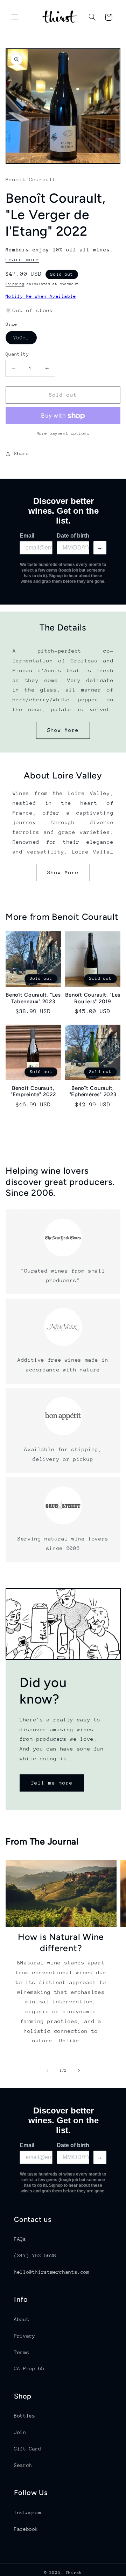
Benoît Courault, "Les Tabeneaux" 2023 (33, 998)
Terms (22, 2352)
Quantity (17, 354)
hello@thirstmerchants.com (52, 2272)
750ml (25, 339)
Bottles (24, 2416)
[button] (15, 17)
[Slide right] (79, 2071)
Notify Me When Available (41, 296)
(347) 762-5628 (35, 2255)
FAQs (20, 2239)
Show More (63, 730)
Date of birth (73, 536)
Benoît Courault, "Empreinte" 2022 (33, 1091)
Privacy (24, 2336)
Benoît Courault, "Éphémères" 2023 (93, 1091)
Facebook (26, 2529)
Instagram (28, 2513)
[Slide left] (47, 2071)
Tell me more (52, 1783)
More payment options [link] (63, 433)
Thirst (74, 2573)
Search (23, 2465)
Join (20, 2432)
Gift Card (28, 2449)
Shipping (15, 284)
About (22, 2319)
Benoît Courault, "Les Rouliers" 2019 (93, 998)
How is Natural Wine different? (61, 1942)
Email (27, 536)
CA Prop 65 (29, 2368)
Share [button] (22, 453)
